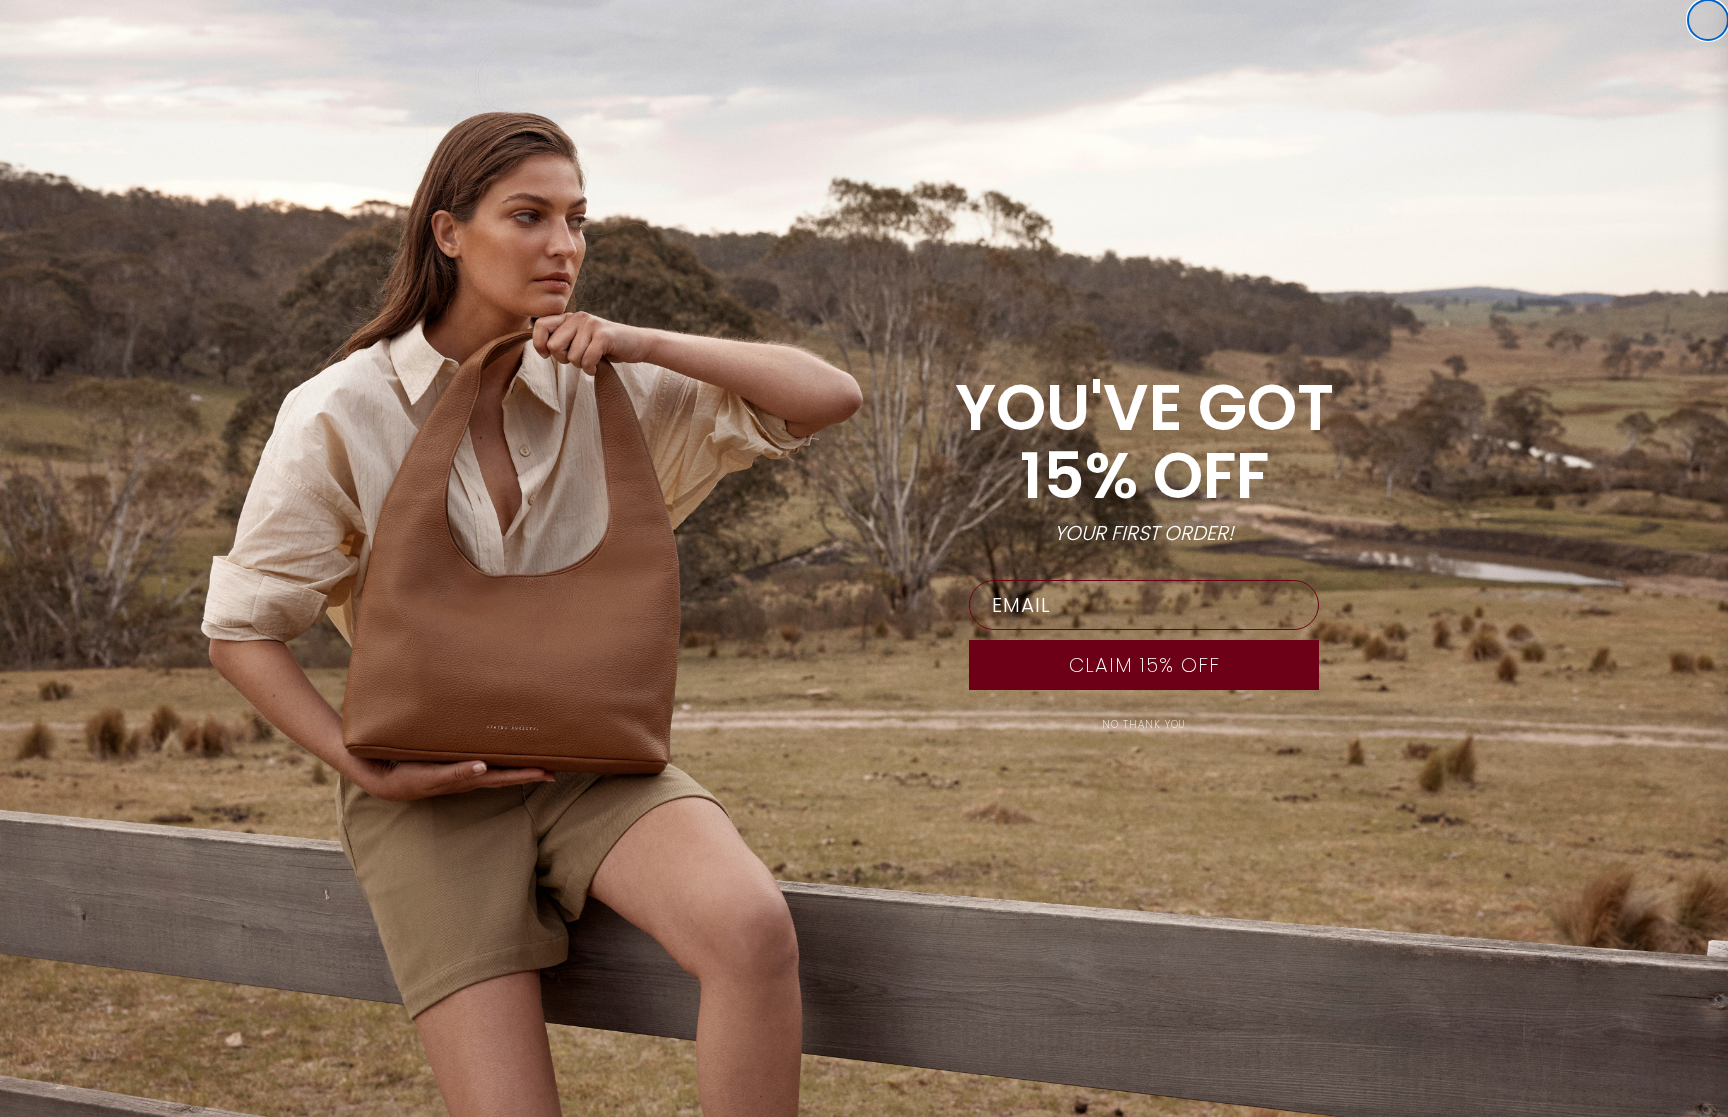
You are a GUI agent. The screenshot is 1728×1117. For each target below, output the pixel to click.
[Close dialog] (1708, 20)
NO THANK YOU (1144, 724)
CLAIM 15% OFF (1144, 665)
